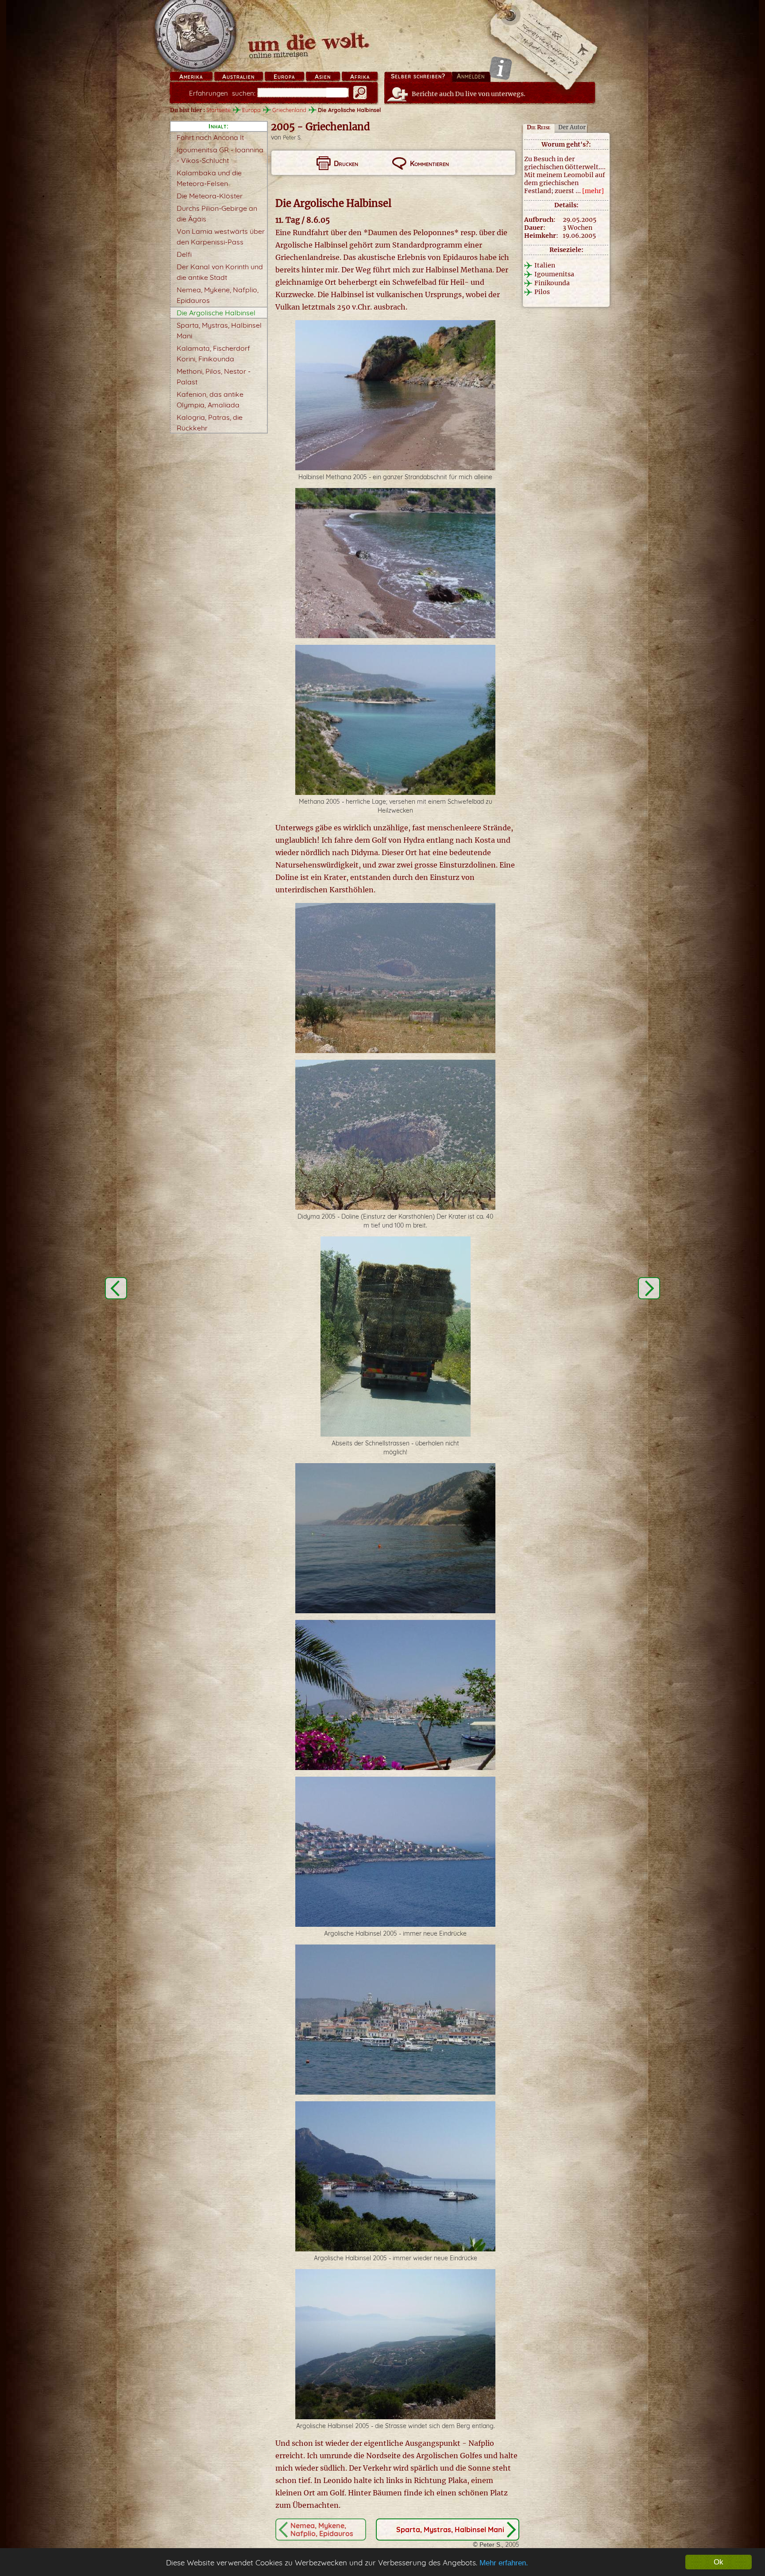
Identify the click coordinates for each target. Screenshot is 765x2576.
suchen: (222, 93)
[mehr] (593, 191)
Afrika (360, 77)
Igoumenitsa (554, 274)
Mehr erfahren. (504, 2563)
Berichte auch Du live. (469, 94)
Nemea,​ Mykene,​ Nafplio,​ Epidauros (322, 2530)
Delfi (184, 254)
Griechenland (289, 110)
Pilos (542, 292)
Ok (719, 2562)
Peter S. (292, 138)
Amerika (191, 77)
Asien (323, 77)
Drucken (346, 163)
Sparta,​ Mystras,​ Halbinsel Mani (450, 2530)
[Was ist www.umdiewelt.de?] (500, 68)
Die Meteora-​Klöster (210, 196)
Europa (284, 77)
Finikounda (552, 283)
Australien (238, 77)
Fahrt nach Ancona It (210, 137)
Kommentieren (429, 163)
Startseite (218, 110)
